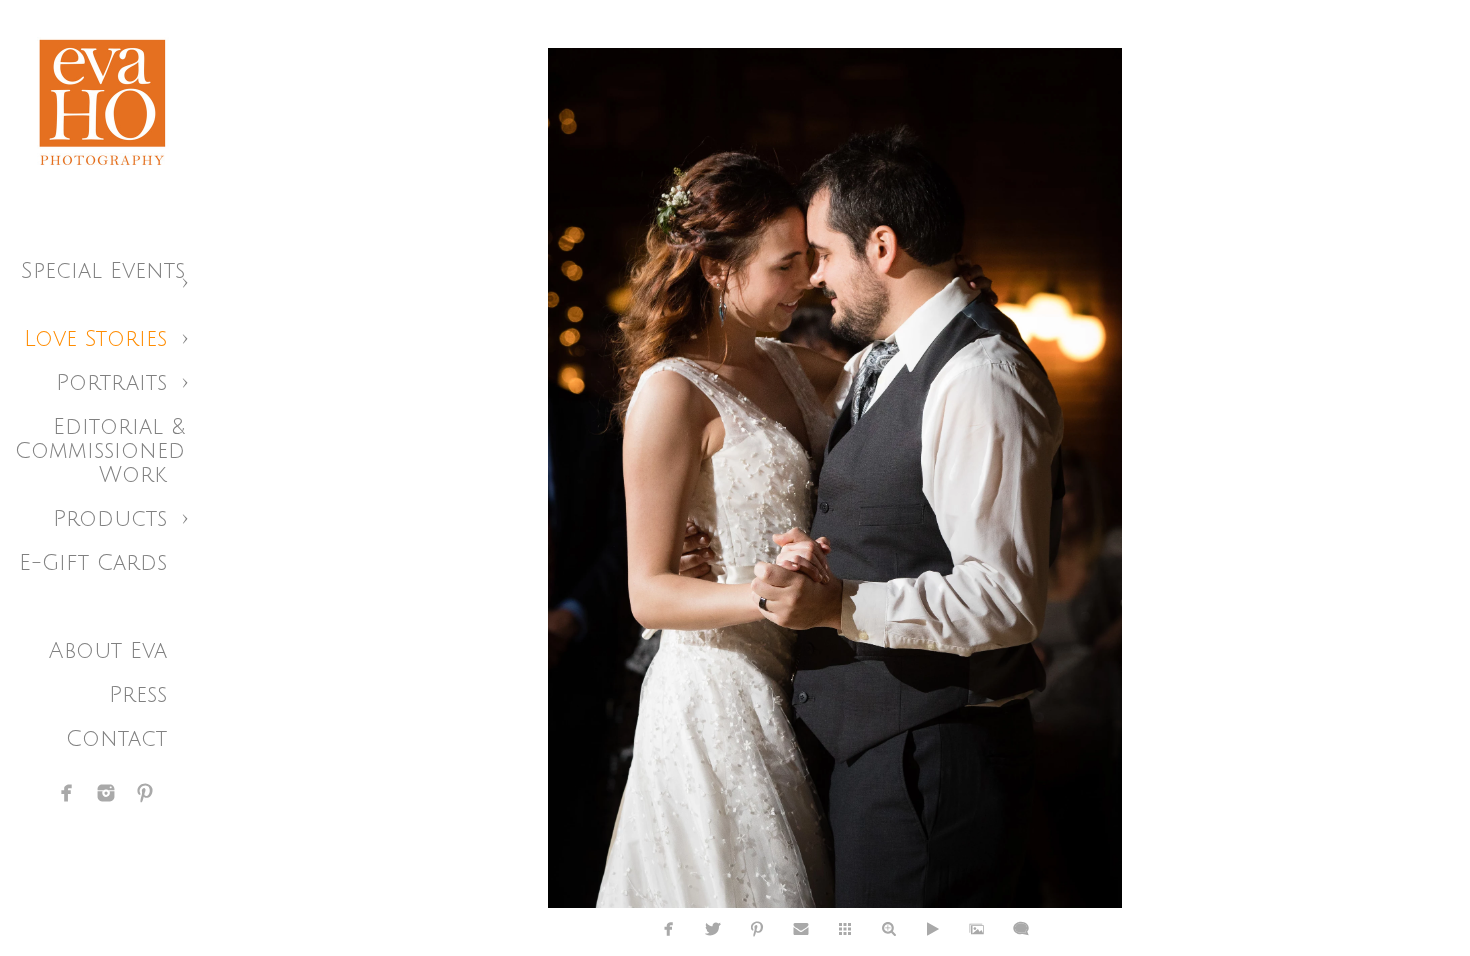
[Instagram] (106, 793)
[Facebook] (67, 793)
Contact (116, 739)
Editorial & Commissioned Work (100, 451)
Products (110, 519)
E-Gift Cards (93, 563)
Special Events (103, 271)
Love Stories (95, 339)
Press (138, 695)
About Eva (108, 651)
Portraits (111, 383)
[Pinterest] (145, 793)
